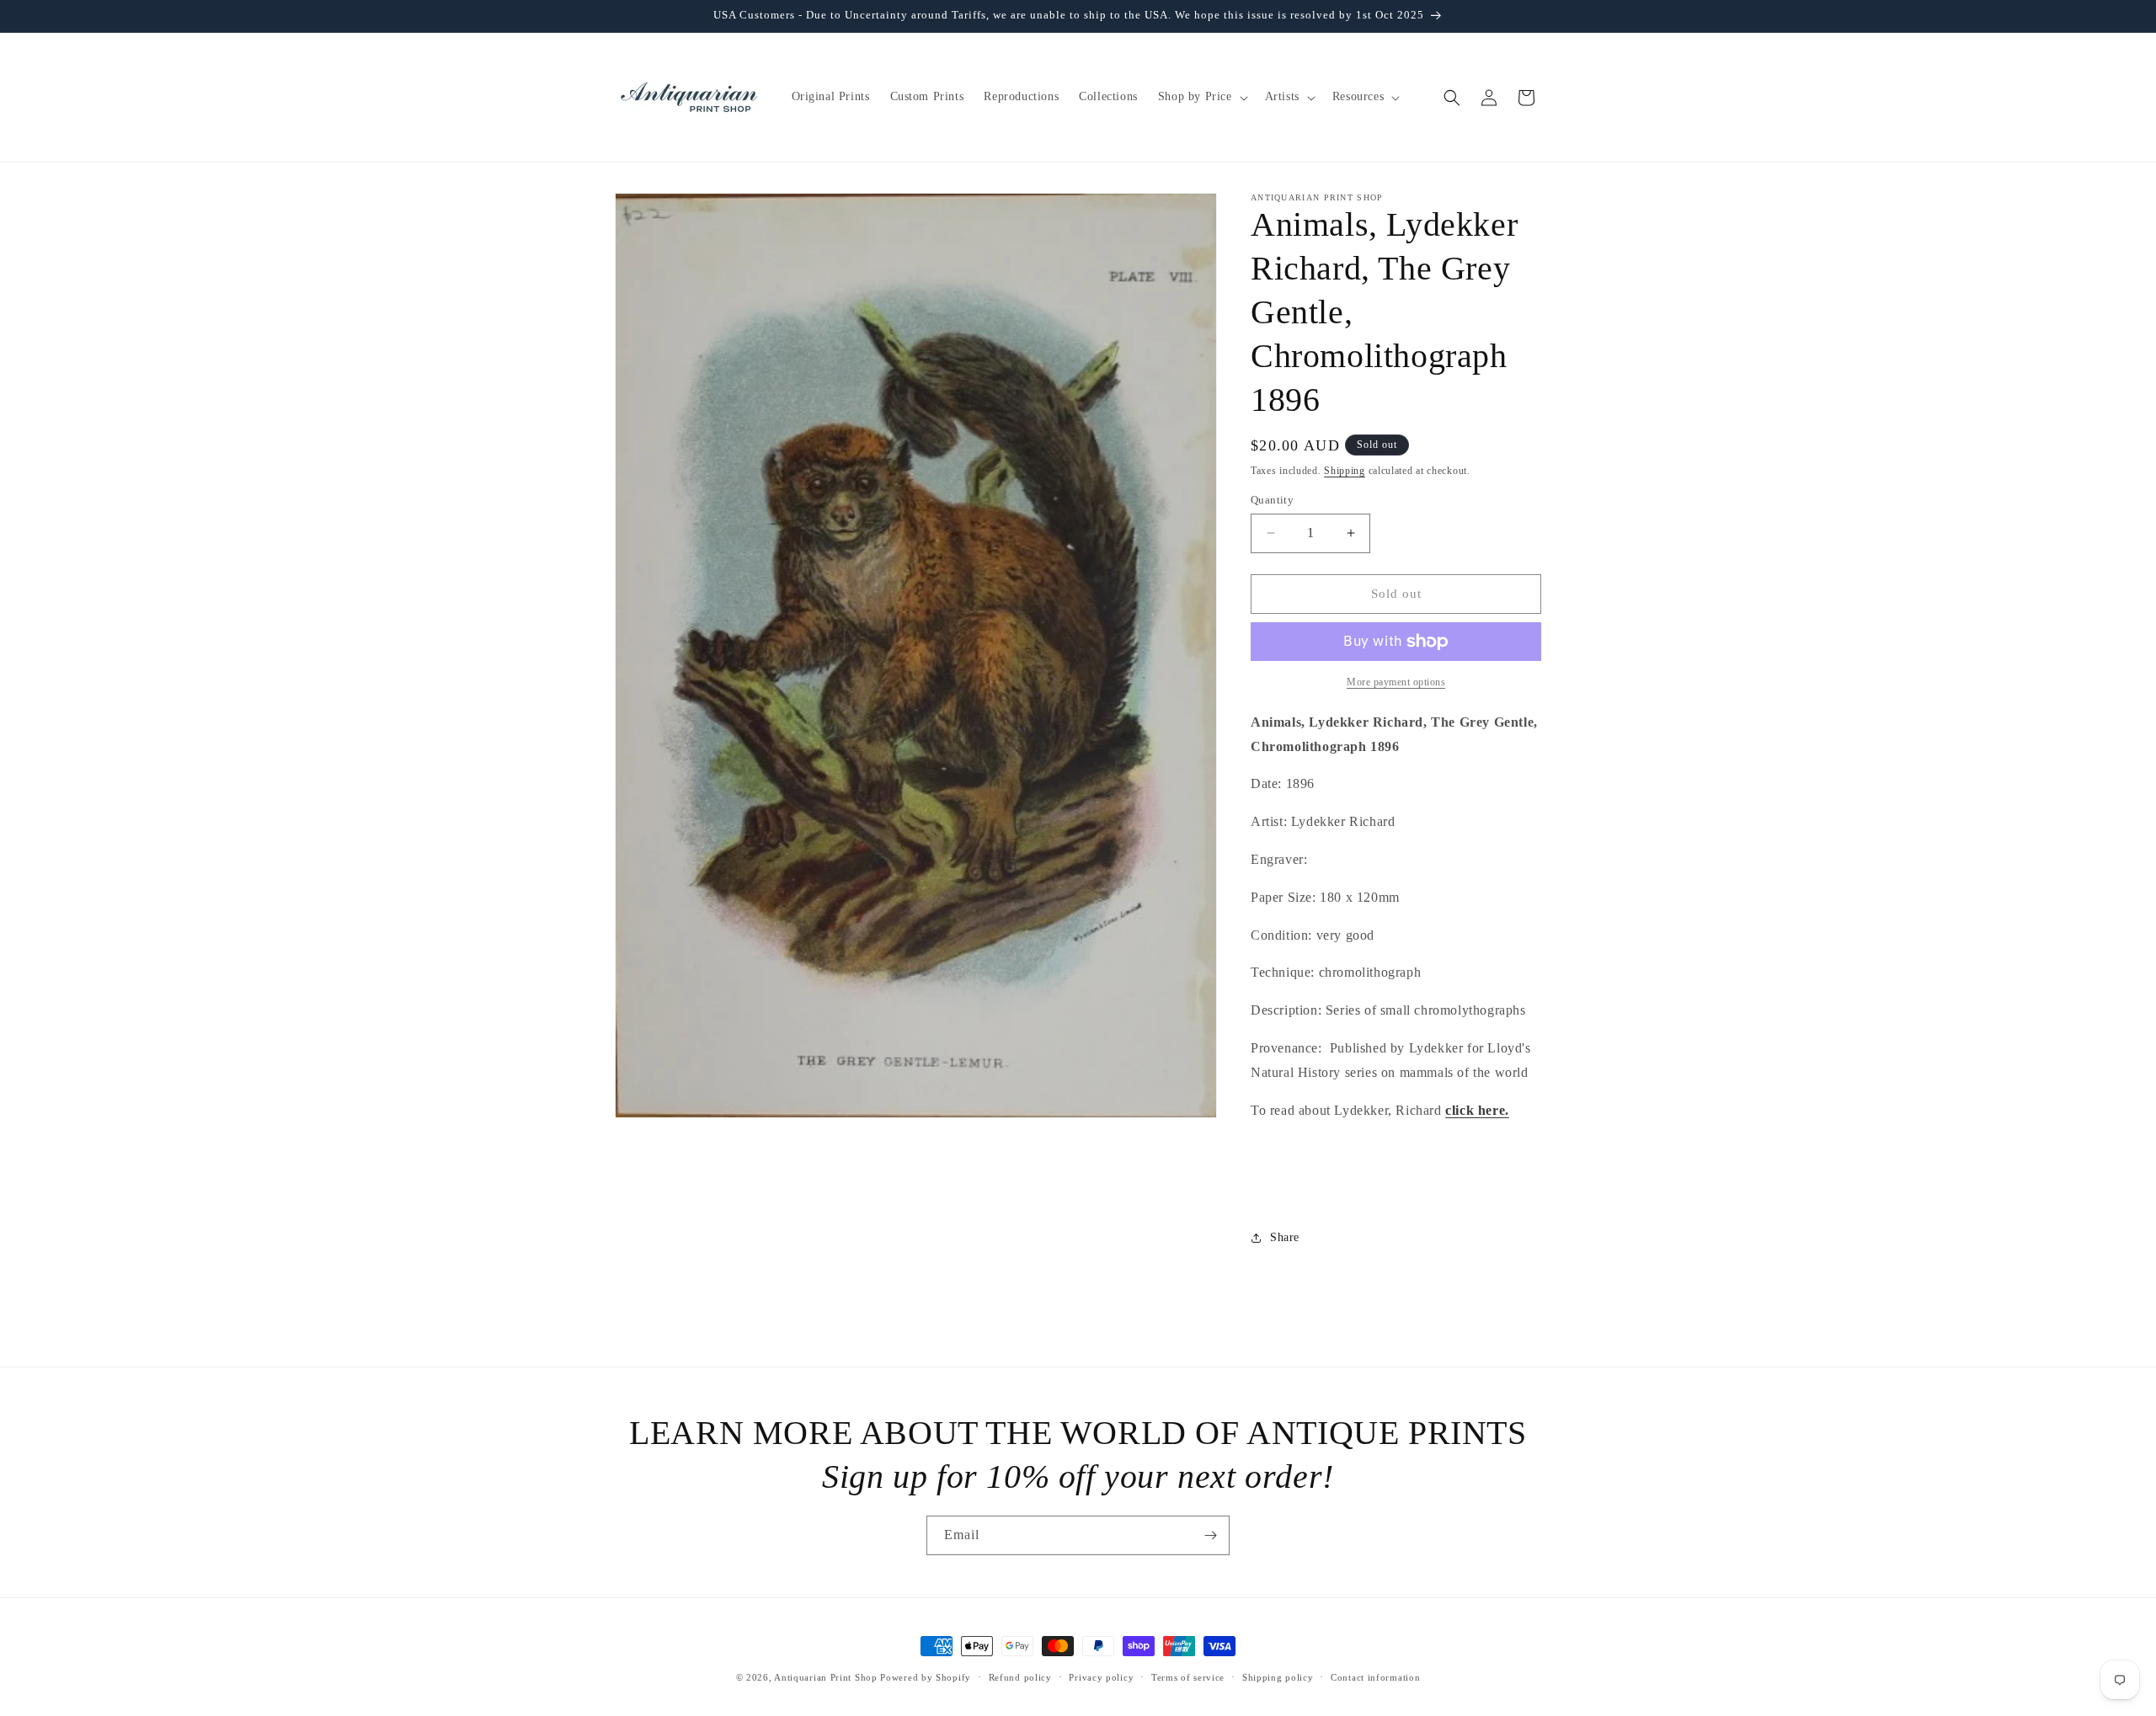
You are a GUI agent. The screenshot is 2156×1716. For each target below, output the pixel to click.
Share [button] (1285, 1237)
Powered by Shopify (926, 1677)
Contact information (1375, 1677)
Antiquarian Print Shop (825, 1677)
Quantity (1272, 500)
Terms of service (1188, 1677)
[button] (1201, 97)
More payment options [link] (1396, 682)
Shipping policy (1278, 1677)
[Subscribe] (1210, 1535)
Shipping (1345, 471)
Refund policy (1020, 1677)
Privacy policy (1101, 1677)
